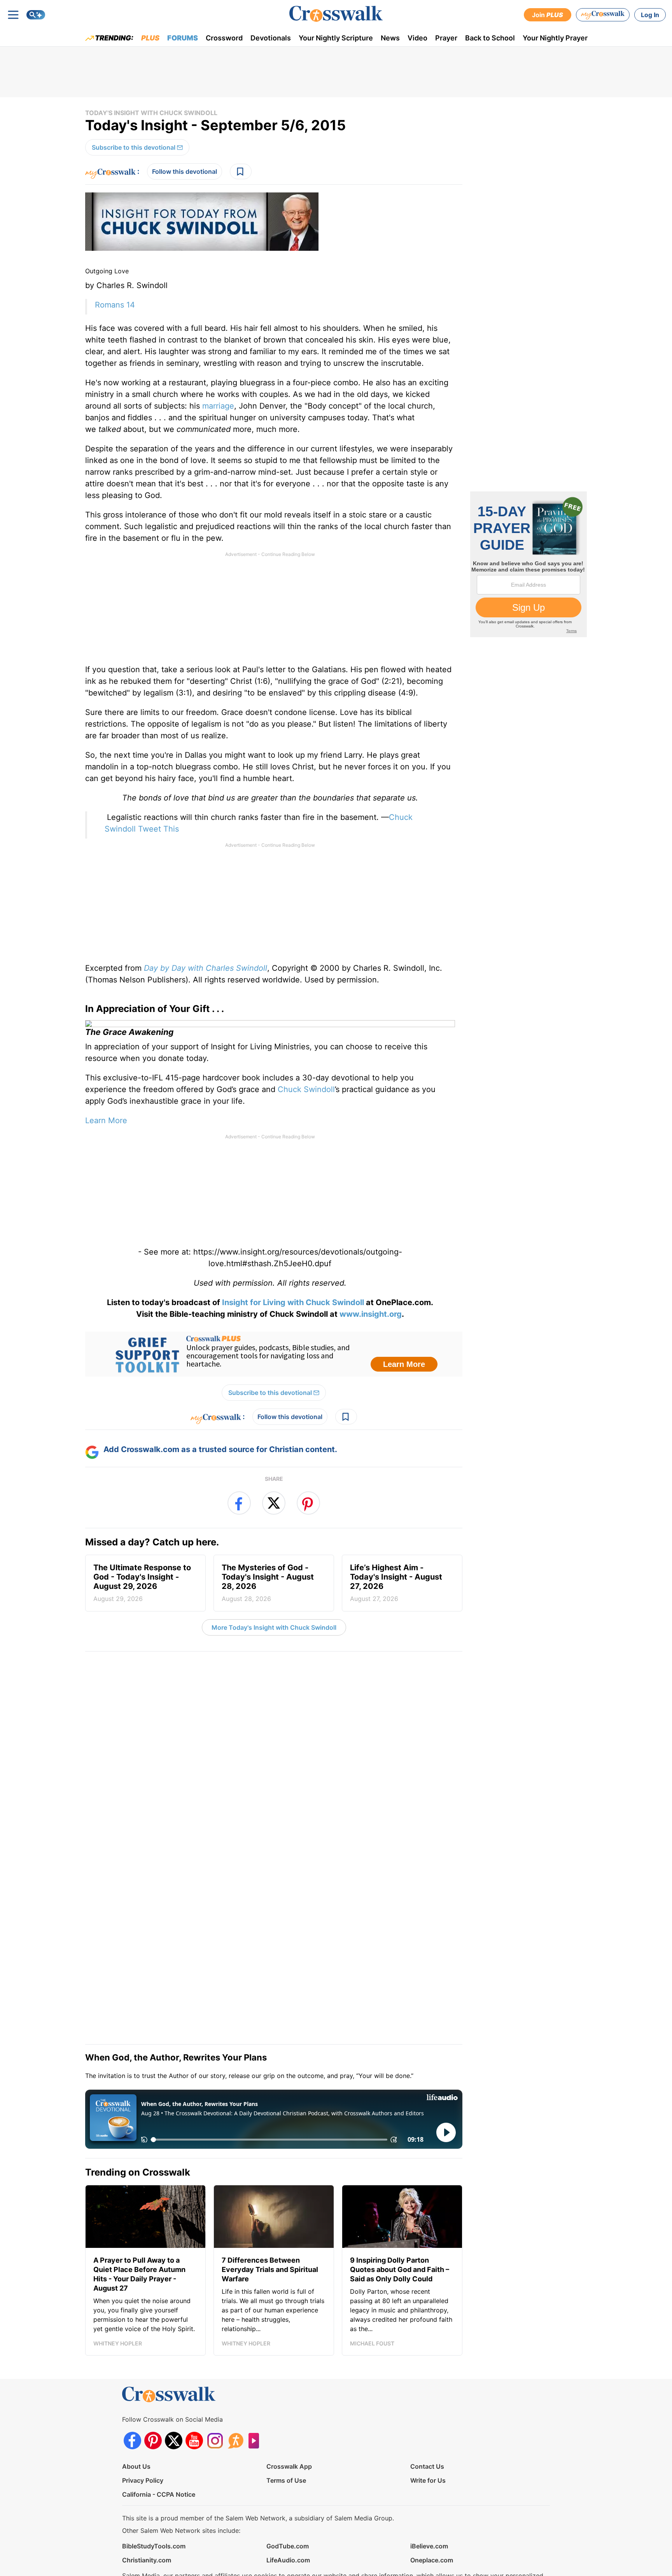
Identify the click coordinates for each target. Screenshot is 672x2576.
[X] (174, 2379)
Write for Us (428, 2419)
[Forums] (235, 2379)
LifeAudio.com (288, 2499)
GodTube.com (288, 2485)
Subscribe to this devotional (134, 147)
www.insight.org (371, 1314)
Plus (150, 38)
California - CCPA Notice (159, 2433)
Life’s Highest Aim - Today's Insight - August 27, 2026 (396, 1583)
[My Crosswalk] (603, 15)
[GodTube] (256, 2379)
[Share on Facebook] (239, 1503)
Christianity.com (147, 2499)
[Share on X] (274, 1503)
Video (417, 38)
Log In (650, 15)
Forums (183, 38)
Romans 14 (115, 305)
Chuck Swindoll (306, 1089)
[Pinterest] (153, 2379)
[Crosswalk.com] (336, 14)
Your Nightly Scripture (336, 38)
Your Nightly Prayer (555, 38)
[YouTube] (194, 2379)
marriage (218, 406)
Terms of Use (286, 2419)
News (390, 38)
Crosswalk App (289, 2405)
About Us (136, 2405)
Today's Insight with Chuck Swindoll (151, 113)
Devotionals (271, 38)
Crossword (224, 38)
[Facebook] (132, 2379)
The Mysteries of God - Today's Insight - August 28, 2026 (268, 1583)
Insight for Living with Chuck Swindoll (292, 1302)
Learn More (106, 1120)
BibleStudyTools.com (154, 2485)
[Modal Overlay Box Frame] (274, 1354)
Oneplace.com (432, 2499)
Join (548, 15)
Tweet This (158, 829)
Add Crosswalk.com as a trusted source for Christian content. (220, 1449)
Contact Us (427, 2405)
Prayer (446, 38)
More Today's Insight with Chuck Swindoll (274, 1627)
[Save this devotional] (241, 171)
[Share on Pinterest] (308, 1503)
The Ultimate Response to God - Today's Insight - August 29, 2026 (142, 1583)
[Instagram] (215, 2379)
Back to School (490, 38)
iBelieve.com (429, 2485)
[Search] (36, 15)
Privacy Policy (143, 2419)
